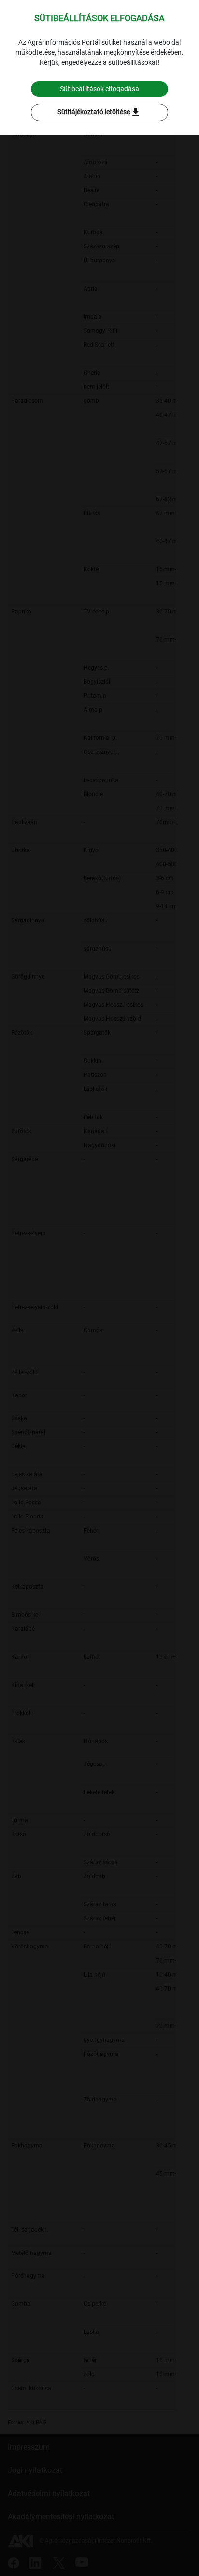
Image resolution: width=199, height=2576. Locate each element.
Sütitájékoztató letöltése (99, 112)
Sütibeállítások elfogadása (99, 89)
